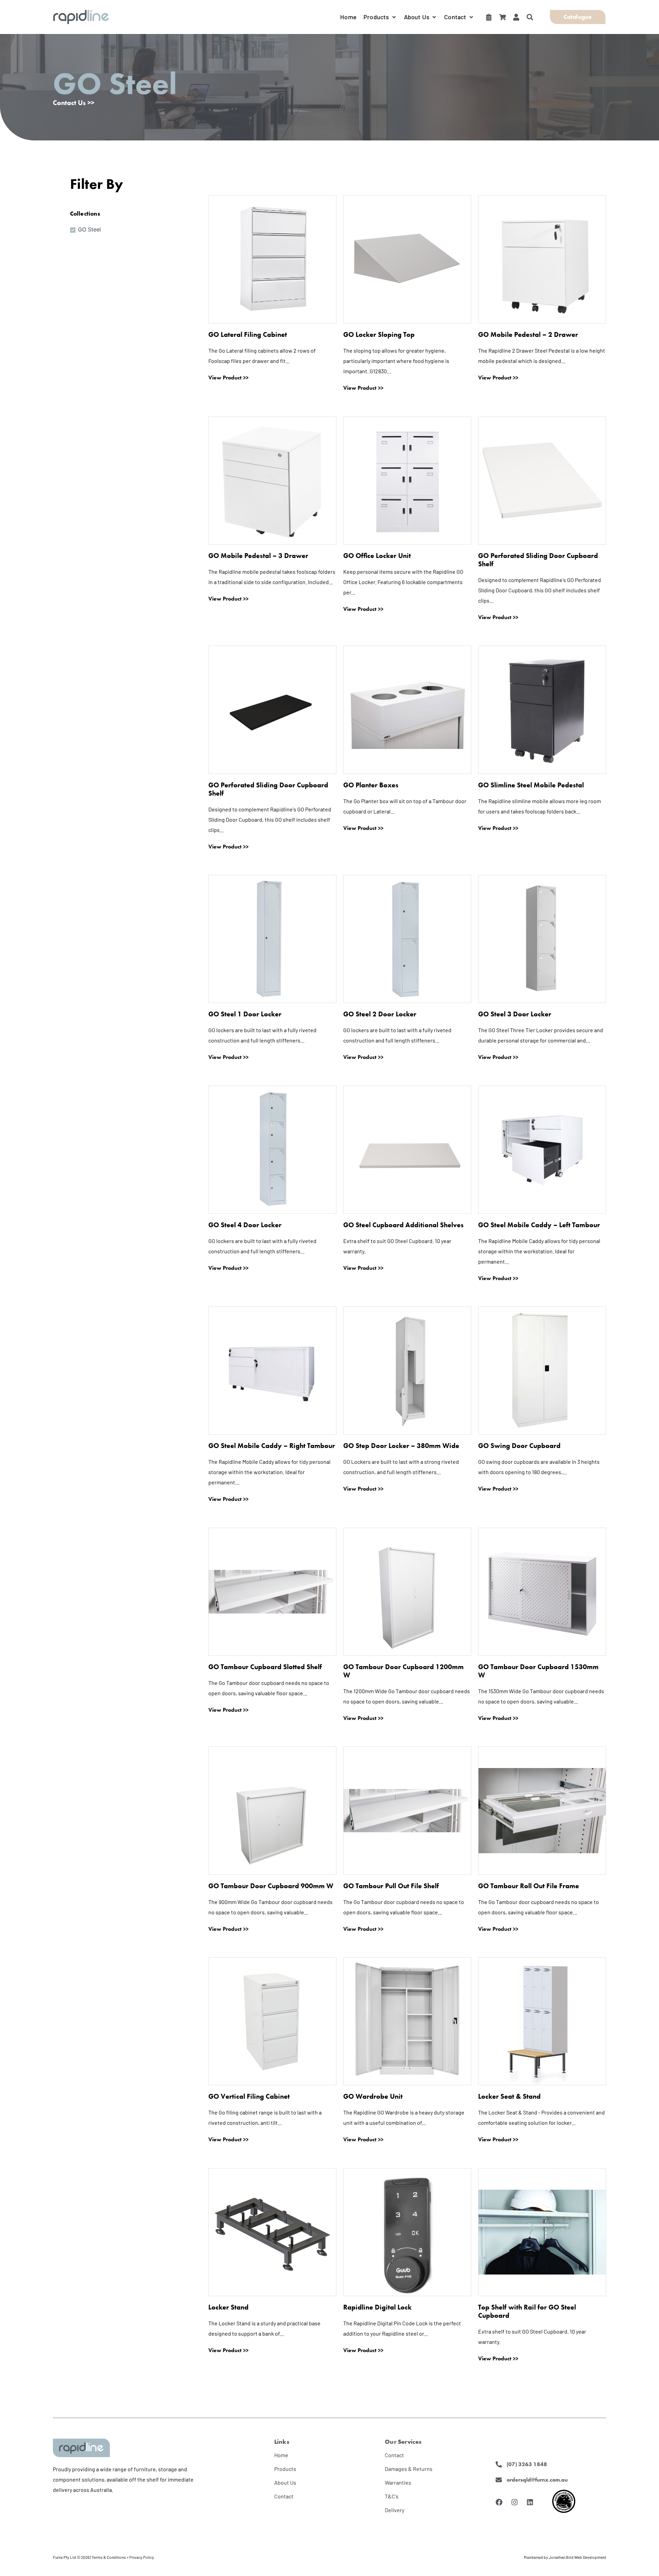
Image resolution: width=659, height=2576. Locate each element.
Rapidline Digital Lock (377, 2307)
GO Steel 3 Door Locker (515, 1014)
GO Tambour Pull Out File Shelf (391, 1886)
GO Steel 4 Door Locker (245, 1225)
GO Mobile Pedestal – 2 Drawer (528, 334)
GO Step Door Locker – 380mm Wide (401, 1446)
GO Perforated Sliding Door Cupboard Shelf (538, 560)
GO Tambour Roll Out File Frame (529, 1886)
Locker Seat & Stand (509, 2096)
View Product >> (228, 378)
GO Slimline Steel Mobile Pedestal (531, 785)
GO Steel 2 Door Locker (380, 1014)
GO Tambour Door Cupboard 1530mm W (538, 1671)
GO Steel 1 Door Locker (245, 1014)
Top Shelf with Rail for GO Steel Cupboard (527, 2311)
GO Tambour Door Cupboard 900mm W (271, 1886)
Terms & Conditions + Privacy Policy (123, 2557)
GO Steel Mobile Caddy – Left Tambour (539, 1225)
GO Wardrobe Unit (373, 2096)
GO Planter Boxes (371, 785)
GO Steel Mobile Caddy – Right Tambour (272, 1446)
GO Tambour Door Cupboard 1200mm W (403, 1671)
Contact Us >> (74, 103)
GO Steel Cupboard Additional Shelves (403, 1225)
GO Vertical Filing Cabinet (249, 2096)
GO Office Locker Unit (377, 556)
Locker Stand (228, 2307)
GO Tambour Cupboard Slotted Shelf (265, 1667)
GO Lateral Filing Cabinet (248, 334)
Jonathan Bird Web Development (577, 2557)
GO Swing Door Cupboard (519, 1446)
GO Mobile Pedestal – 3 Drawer (258, 556)
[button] (380, 17)
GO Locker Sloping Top (379, 334)
